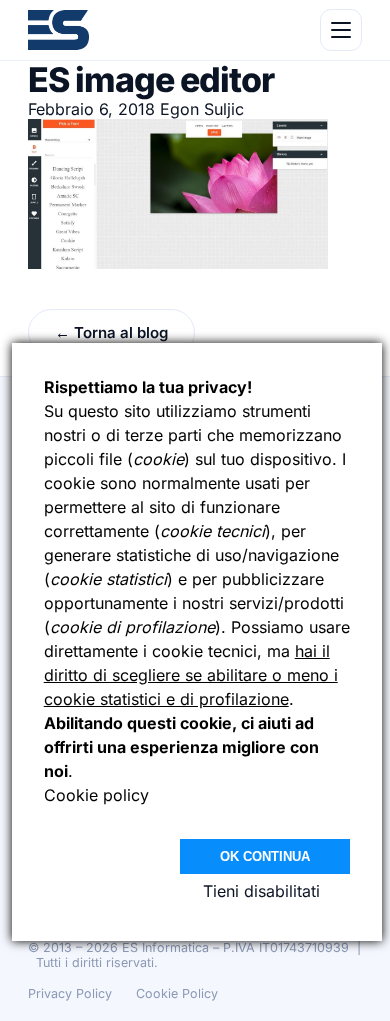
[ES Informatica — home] (58, 30)
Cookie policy (96, 795)
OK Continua (265, 856)
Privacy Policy (70, 993)
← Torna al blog (111, 332)
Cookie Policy (177, 993)
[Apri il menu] (341, 30)
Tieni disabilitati (261, 891)
